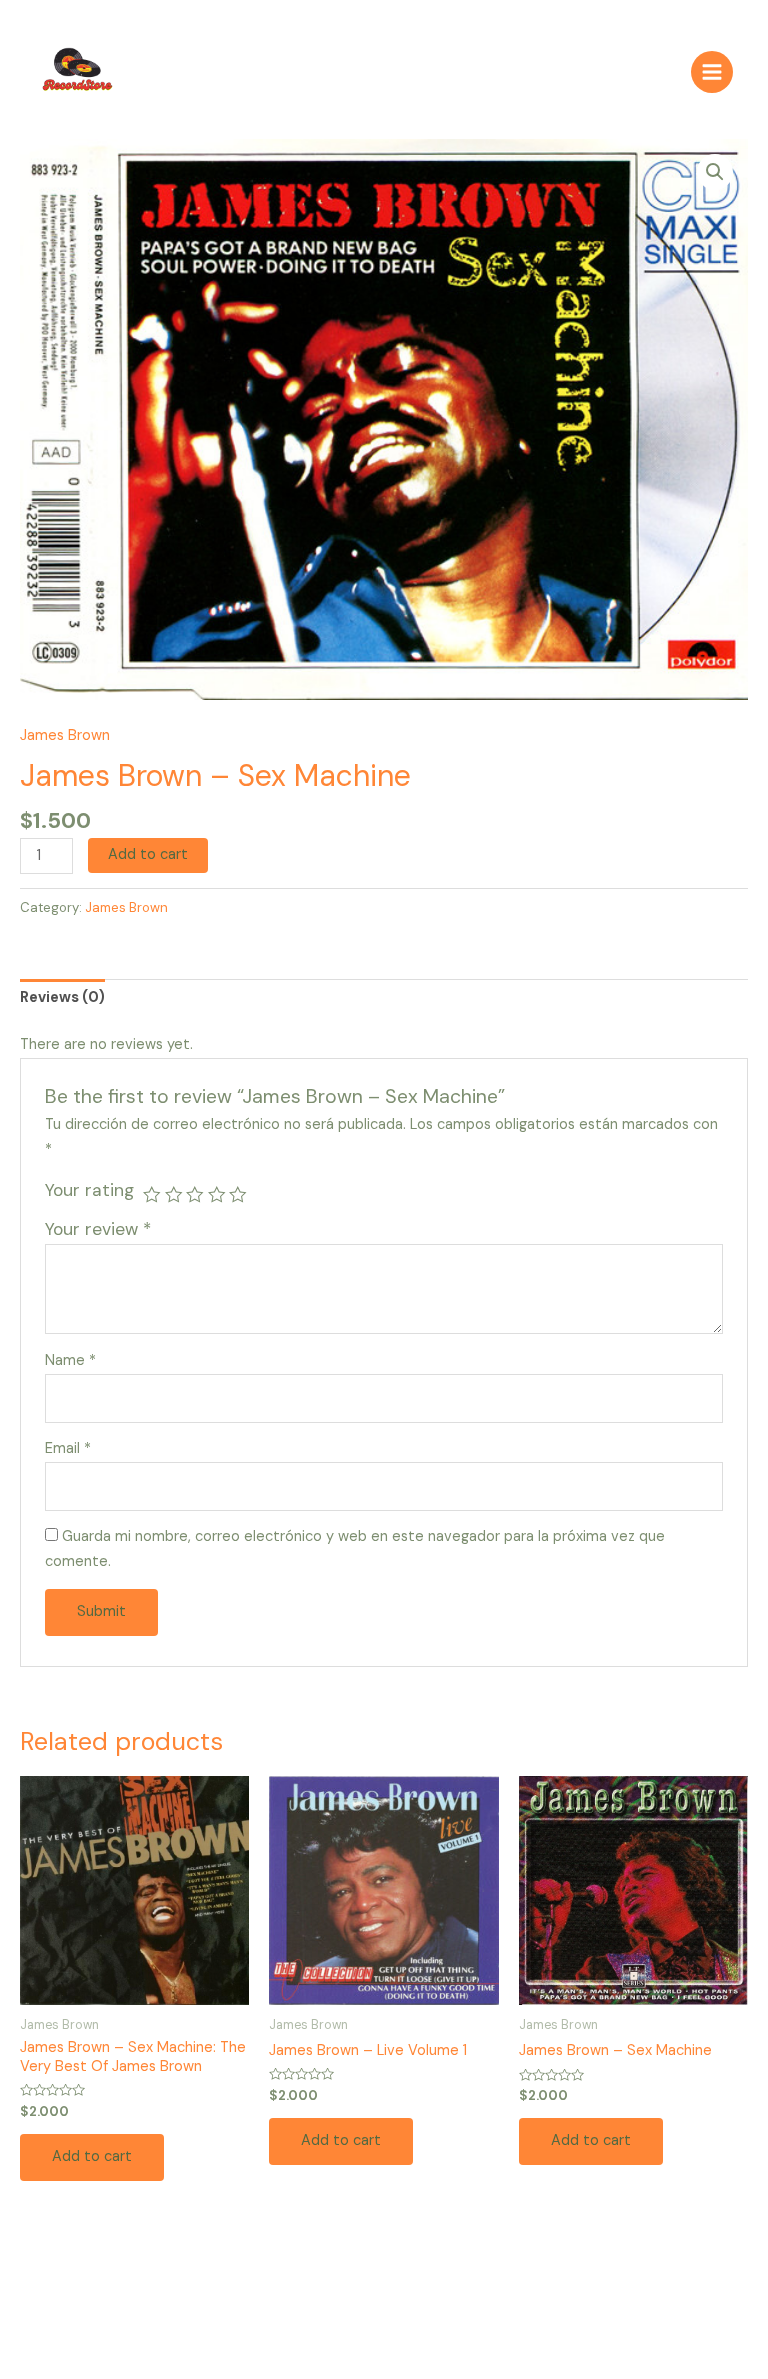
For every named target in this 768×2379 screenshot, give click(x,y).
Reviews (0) (62, 997)
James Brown (65, 735)
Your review (98, 1229)
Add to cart (148, 854)
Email (68, 1448)
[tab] (62, 998)
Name (70, 1360)
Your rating (89, 1190)
